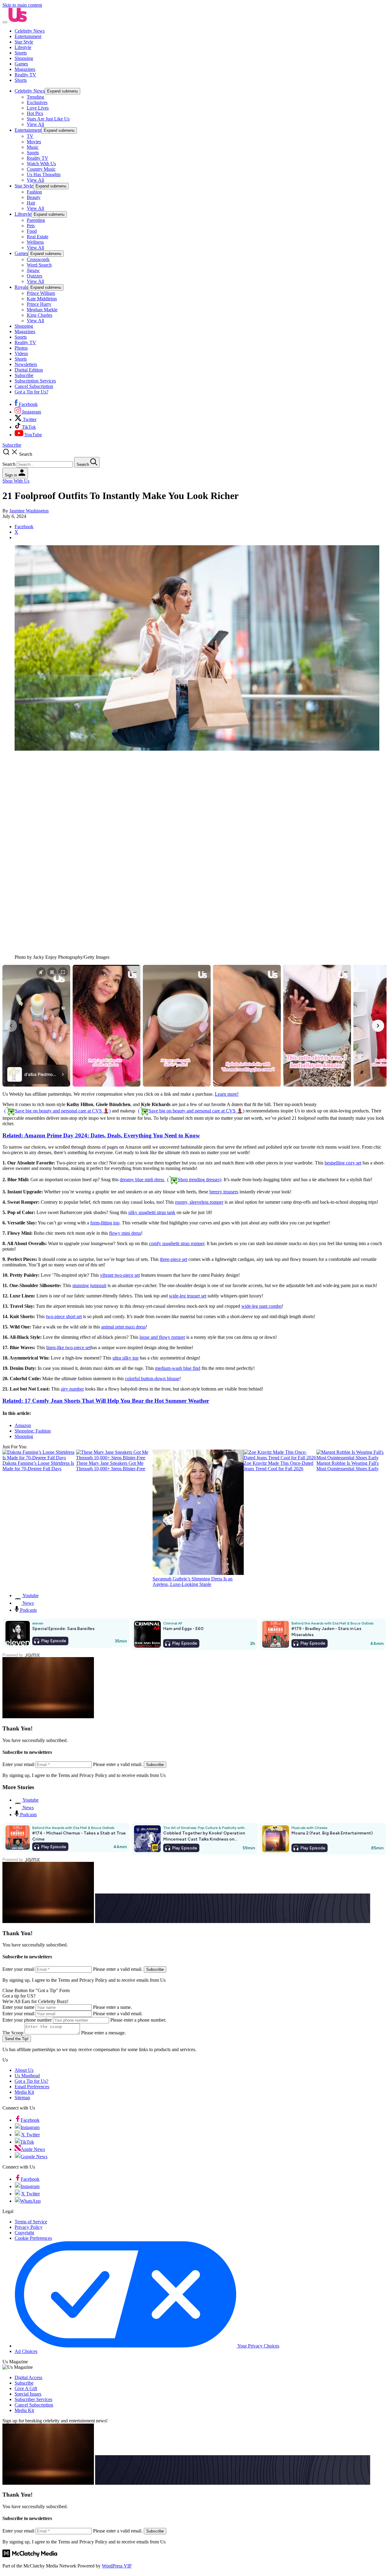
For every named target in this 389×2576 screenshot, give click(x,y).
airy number (72, 1389)
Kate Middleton (42, 299)
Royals (21, 287)
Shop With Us (16, 481)
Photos (21, 348)
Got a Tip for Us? (31, 392)
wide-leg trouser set (188, 1296)
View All (35, 124)
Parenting (36, 220)
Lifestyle (23, 47)
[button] (194, 458)
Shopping (24, 58)
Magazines (25, 69)
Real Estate (38, 237)
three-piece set (174, 1259)
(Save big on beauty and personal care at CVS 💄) (57, 1111)
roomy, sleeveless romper (199, 1202)
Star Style (24, 42)
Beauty (34, 197)
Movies (34, 142)
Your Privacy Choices (258, 2346)
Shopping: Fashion (33, 1431)
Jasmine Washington (29, 511)
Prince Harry (39, 304)
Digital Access (28, 2377)
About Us (24, 2070)
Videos (21, 353)
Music (33, 147)
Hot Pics (35, 113)
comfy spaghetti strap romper (177, 1243)
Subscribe (24, 375)
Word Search (39, 265)
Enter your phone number (27, 2020)
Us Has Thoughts (44, 175)
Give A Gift (26, 2388)
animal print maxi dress (123, 1327)
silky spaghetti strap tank (152, 1212)
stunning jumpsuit (89, 1285)
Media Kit (24, 2092)
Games (21, 64)
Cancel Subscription (34, 386)
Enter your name (18, 2007)
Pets (31, 226)
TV (30, 136)
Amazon (23, 1425)
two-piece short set (64, 1316)
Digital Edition (29, 370)
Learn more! (227, 1094)
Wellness (35, 242)
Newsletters (26, 364)
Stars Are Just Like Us (48, 119)
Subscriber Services (33, 2399)
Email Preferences (32, 2087)
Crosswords (38, 259)
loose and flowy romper (162, 1337)
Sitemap (22, 2098)
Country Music (41, 169)
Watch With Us (41, 164)
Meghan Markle (42, 310)
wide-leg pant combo (262, 1306)
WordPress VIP (117, 2566)
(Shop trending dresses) (194, 1180)
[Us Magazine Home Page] (18, 21)
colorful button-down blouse (152, 1379)
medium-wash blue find (178, 1368)
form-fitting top (105, 1223)
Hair (31, 203)
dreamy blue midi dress (170, 1180)
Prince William (41, 293)
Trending (35, 97)
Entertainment (28, 36)
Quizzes (34, 276)
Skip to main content (22, 5)
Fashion (34, 192)
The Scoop (13, 2033)
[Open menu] (5, 22)
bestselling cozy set (343, 1163)
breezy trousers (224, 1192)
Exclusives (37, 102)
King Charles (40, 315)
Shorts (21, 80)
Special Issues (28, 2394)
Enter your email (18, 2014)
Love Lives (38, 108)
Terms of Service (31, 2222)
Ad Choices (26, 2351)
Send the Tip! (17, 2039)
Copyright (24, 2233)
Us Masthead (27, 2076)
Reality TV (25, 75)
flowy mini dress (125, 1233)
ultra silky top (126, 1358)
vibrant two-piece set (120, 1275)
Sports (21, 53)
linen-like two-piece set (68, 1347)
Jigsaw (33, 270)
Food (32, 231)
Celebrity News (30, 31)
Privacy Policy (29, 2227)
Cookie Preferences (33, 2238)
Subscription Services (35, 381)
